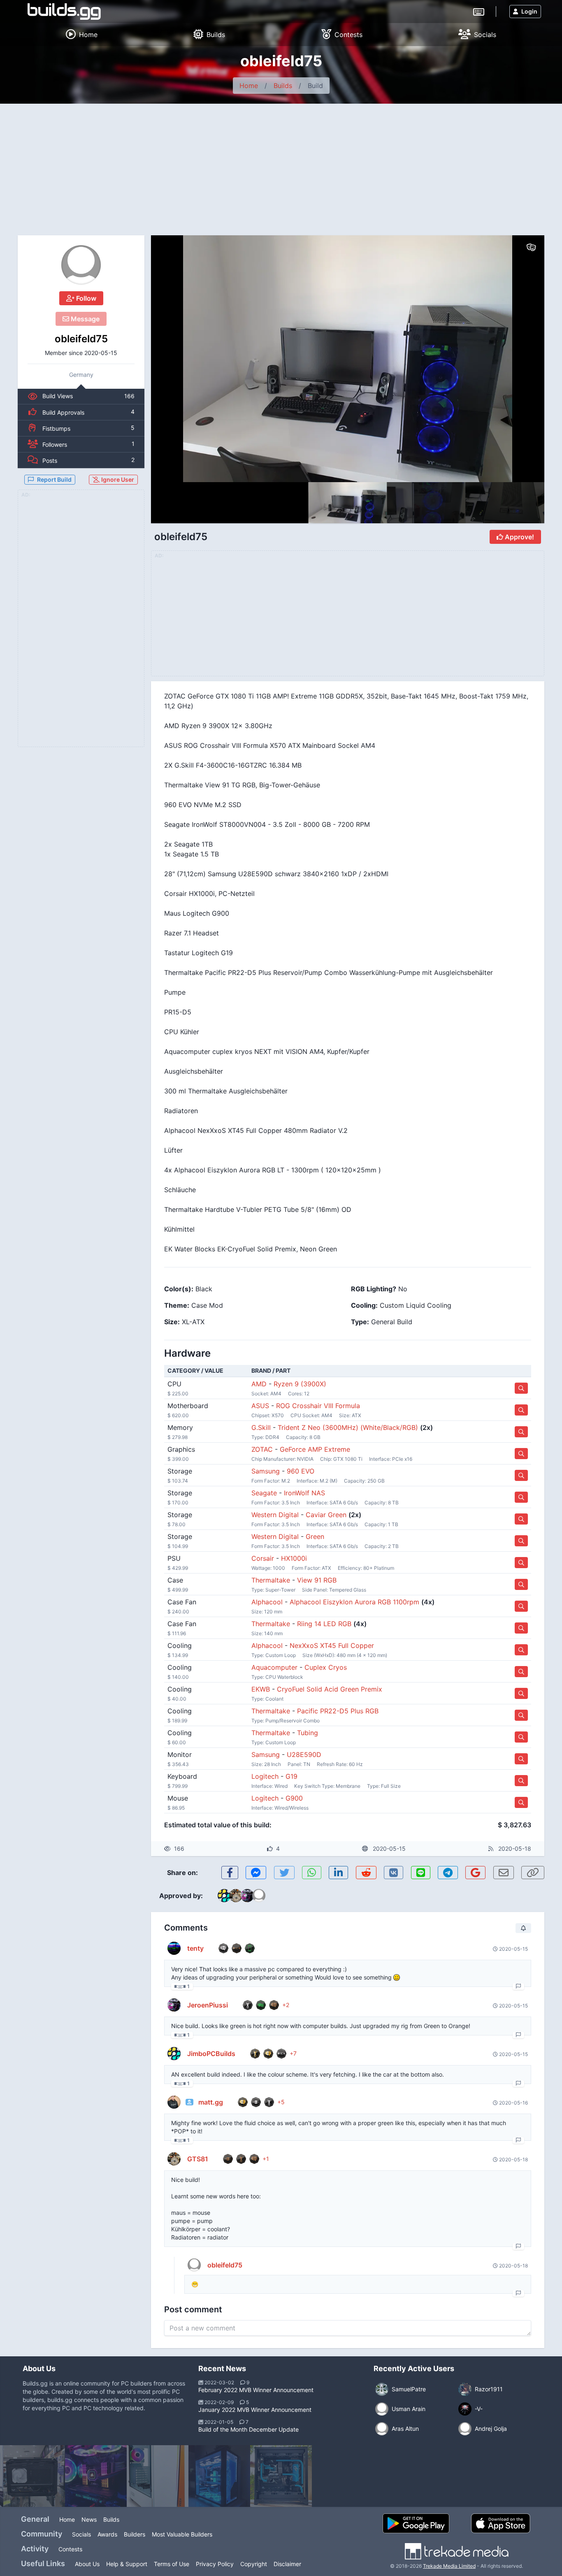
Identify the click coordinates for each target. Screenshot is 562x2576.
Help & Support (127, 2564)
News (89, 2519)
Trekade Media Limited (449, 2566)
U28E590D (304, 1754)
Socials (81, 2534)
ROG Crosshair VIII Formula (318, 1406)
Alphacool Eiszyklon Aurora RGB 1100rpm (354, 1602)
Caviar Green (326, 1515)
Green (315, 1536)
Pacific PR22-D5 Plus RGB (338, 1711)
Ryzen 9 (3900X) (300, 1384)
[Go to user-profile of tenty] (174, 1948)
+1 (266, 2159)
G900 (294, 1798)
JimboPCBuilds (211, 2054)
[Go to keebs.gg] (479, 11)
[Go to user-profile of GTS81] (174, 2159)
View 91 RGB (317, 1580)
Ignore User (117, 479)
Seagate (264, 1493)
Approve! (519, 537)
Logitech (265, 1776)
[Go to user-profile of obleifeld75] (81, 265)
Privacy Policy (215, 2564)
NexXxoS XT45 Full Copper (332, 1645)
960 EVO (301, 1471)
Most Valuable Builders (182, 2534)
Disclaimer (287, 2564)
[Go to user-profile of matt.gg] (174, 2102)
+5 (281, 2102)
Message (84, 319)
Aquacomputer (274, 1667)
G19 (291, 1776)
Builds (283, 86)
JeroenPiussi (208, 2005)
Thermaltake (271, 1580)
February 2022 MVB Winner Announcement (256, 2390)
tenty (195, 1948)
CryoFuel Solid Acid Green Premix (330, 1689)
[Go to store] (521, 1388)
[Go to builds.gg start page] (64, 12)
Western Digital (275, 1515)
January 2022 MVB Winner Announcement (255, 2410)
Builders (135, 2534)
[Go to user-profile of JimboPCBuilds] (174, 2054)
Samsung (266, 1471)
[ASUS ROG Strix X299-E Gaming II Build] (96, 2476)
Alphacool (267, 1602)
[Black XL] (281, 2476)
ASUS (260, 1406)
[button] (520, 359)
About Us (87, 2564)
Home (249, 86)
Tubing (308, 1733)
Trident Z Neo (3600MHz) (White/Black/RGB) (348, 1427)
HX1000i (294, 1558)
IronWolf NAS (304, 1493)
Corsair (263, 1558)
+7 (293, 2053)
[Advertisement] (281, 165)
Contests (70, 2549)
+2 (286, 2005)
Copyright (254, 2564)
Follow (85, 298)
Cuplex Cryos (326, 1667)
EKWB (261, 1689)
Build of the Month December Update (248, 2429)
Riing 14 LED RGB (324, 1624)
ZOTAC (262, 1449)
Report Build (54, 479)
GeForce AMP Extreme (315, 1449)
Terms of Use (172, 2564)
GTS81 (198, 2159)
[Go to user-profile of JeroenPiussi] (174, 2005)
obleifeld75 (81, 339)
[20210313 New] (34, 2476)
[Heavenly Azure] (219, 2476)
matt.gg (211, 2102)
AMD (259, 1384)
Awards (107, 2534)
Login (529, 11)
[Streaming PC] (158, 2476)
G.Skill (261, 1427)
